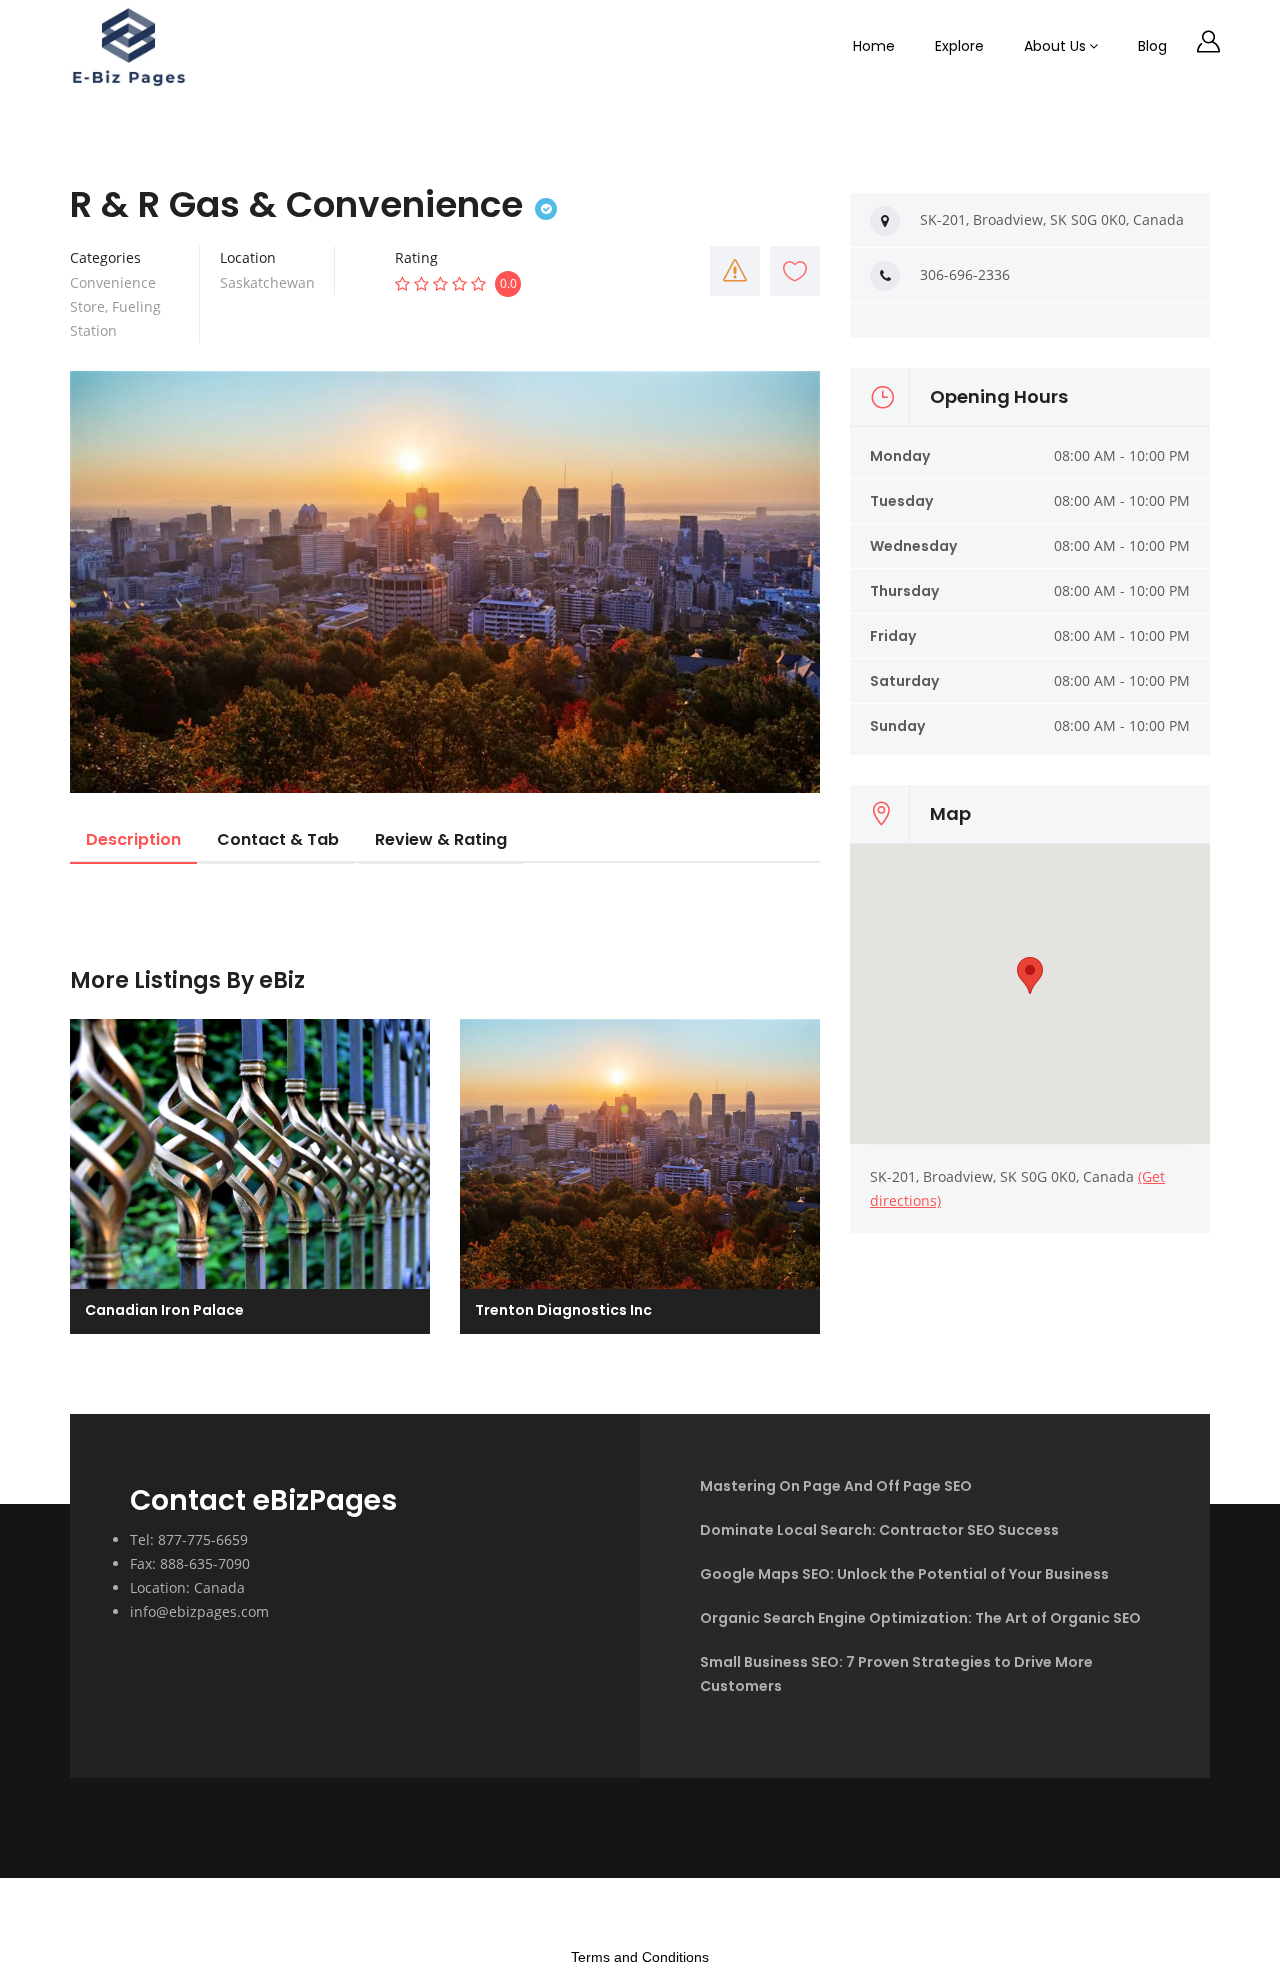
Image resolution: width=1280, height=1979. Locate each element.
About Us (1055, 46)
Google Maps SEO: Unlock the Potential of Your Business (904, 1574)
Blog (1152, 46)
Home (874, 46)
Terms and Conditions (640, 1957)
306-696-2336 (965, 274)
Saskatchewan (267, 282)
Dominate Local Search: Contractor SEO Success (879, 1530)
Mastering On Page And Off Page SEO (836, 1486)
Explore (959, 46)
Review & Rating (441, 839)
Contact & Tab (278, 839)
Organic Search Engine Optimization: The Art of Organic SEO (920, 1618)
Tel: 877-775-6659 (189, 1539)
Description (133, 839)
